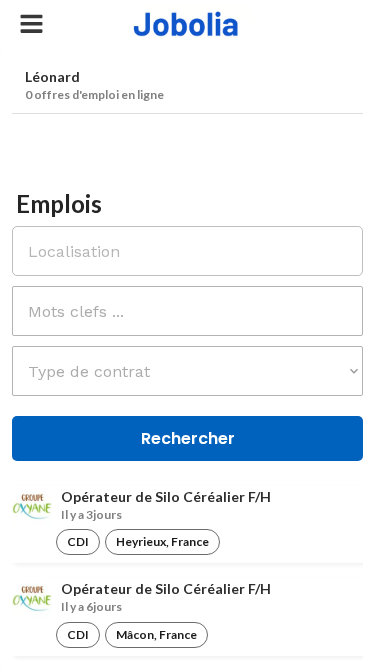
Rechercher (188, 438)
